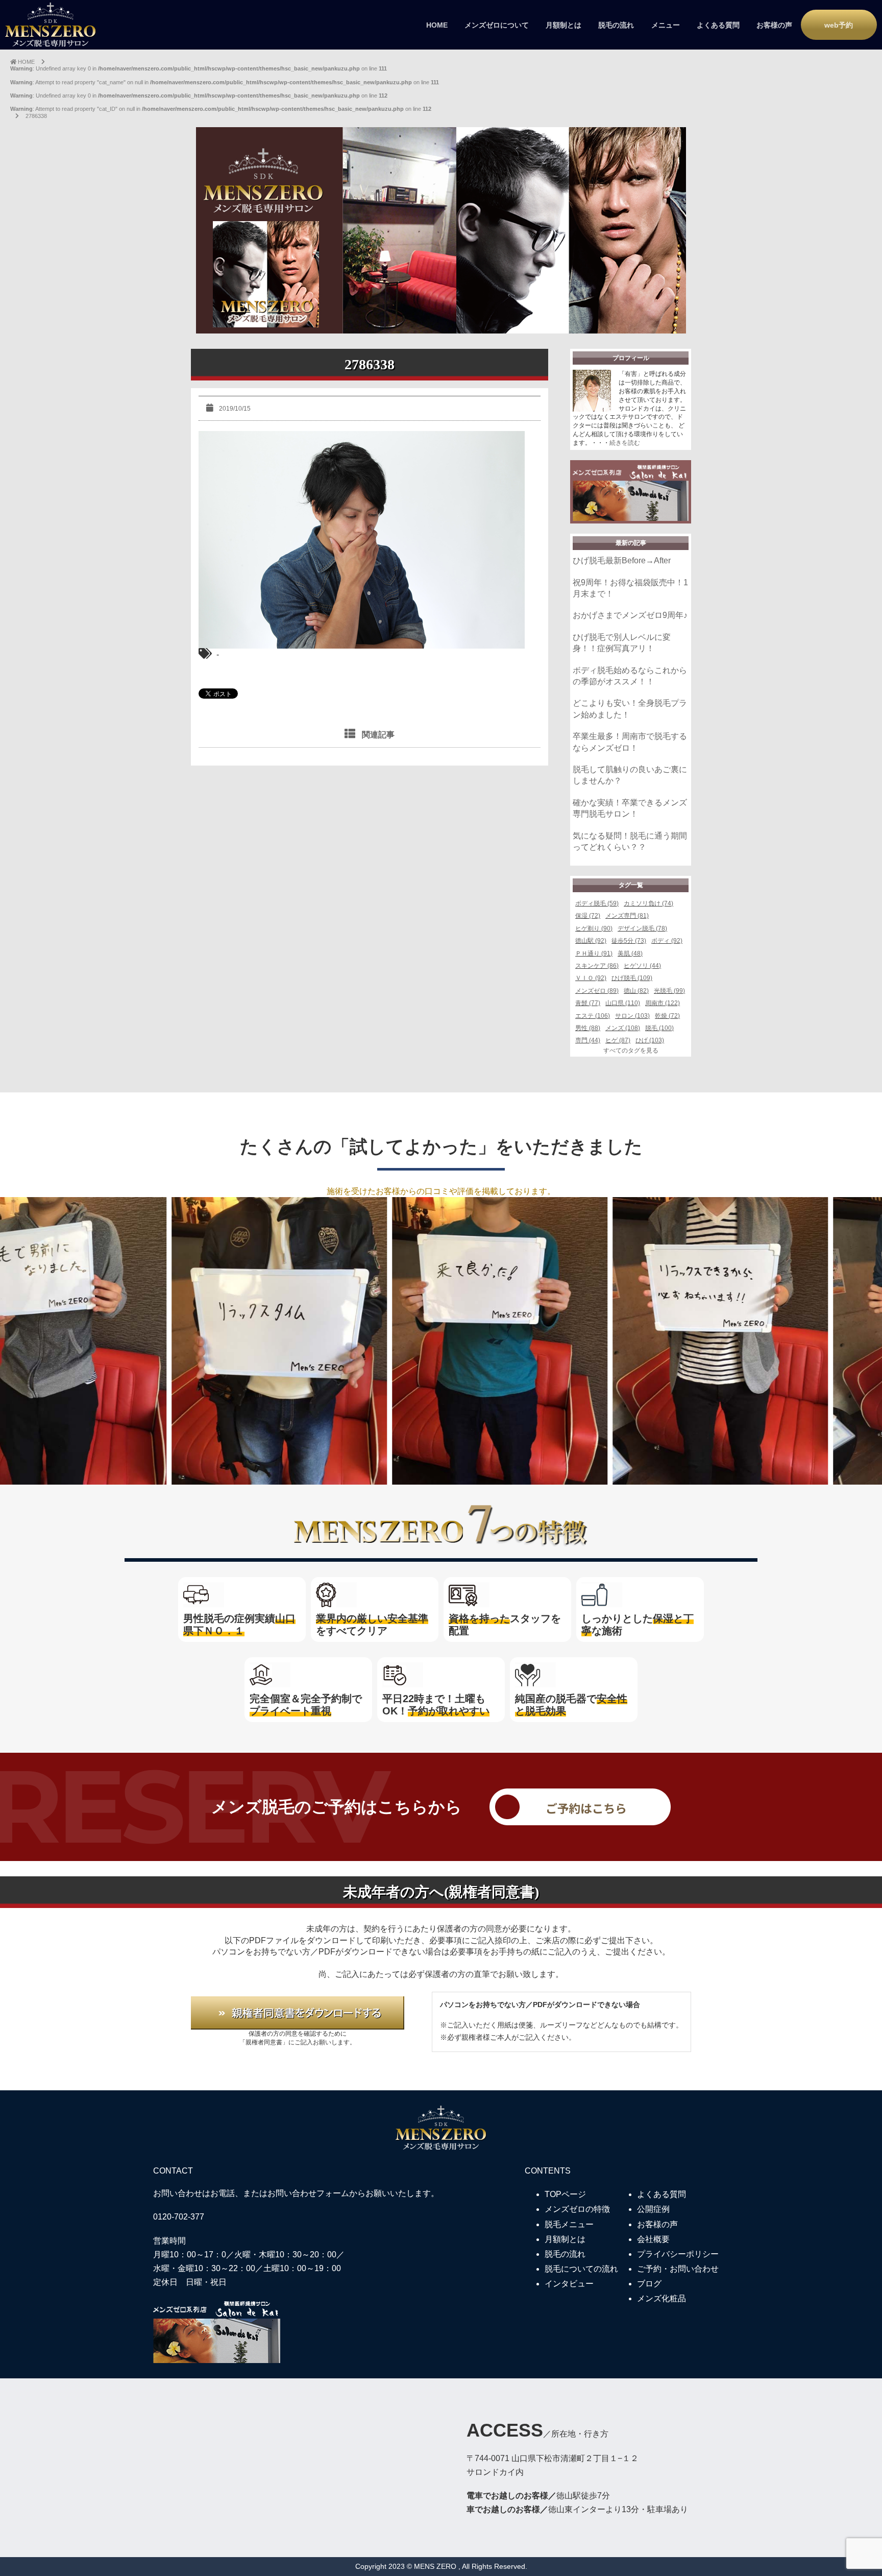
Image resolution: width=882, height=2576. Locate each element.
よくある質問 (718, 25)
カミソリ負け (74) (648, 903)
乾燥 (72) (667, 1016)
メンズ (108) (623, 1028)
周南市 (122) (663, 1003)
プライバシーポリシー (678, 2254)
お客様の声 (774, 25)
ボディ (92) (667, 941)
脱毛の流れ (616, 25)
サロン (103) (632, 1016)
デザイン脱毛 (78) (642, 928)
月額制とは (563, 25)
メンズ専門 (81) (627, 916)
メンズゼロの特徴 (577, 2209)
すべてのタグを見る (631, 1051)
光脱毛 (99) (669, 991)
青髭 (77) (588, 1003)
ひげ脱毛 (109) (632, 978)
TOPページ (565, 2194)
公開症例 (653, 2209)
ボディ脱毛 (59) (597, 903)
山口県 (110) (623, 1003)
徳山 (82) (636, 991)
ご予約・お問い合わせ (678, 2269)
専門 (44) (588, 1040)
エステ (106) (593, 1016)
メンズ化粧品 (661, 2298)
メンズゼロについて (497, 25)
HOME (437, 25)
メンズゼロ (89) (597, 991)
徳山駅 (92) (591, 941)
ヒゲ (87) (618, 1040)
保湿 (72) (588, 916)
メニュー (666, 25)
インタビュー (569, 2284)
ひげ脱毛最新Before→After (622, 560)
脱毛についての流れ (581, 2269)
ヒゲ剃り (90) (594, 928)
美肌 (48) (630, 953)
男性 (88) (588, 1028)
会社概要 (653, 2239)
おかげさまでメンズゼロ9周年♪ (630, 615)
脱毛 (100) (659, 1028)
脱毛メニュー (569, 2224)
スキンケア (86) (597, 966)
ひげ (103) (650, 1040)
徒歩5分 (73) (629, 941)
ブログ (649, 2284)
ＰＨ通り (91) (594, 953)
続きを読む (625, 443)
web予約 (839, 25)
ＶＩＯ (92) (591, 978)
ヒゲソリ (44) (642, 966)
